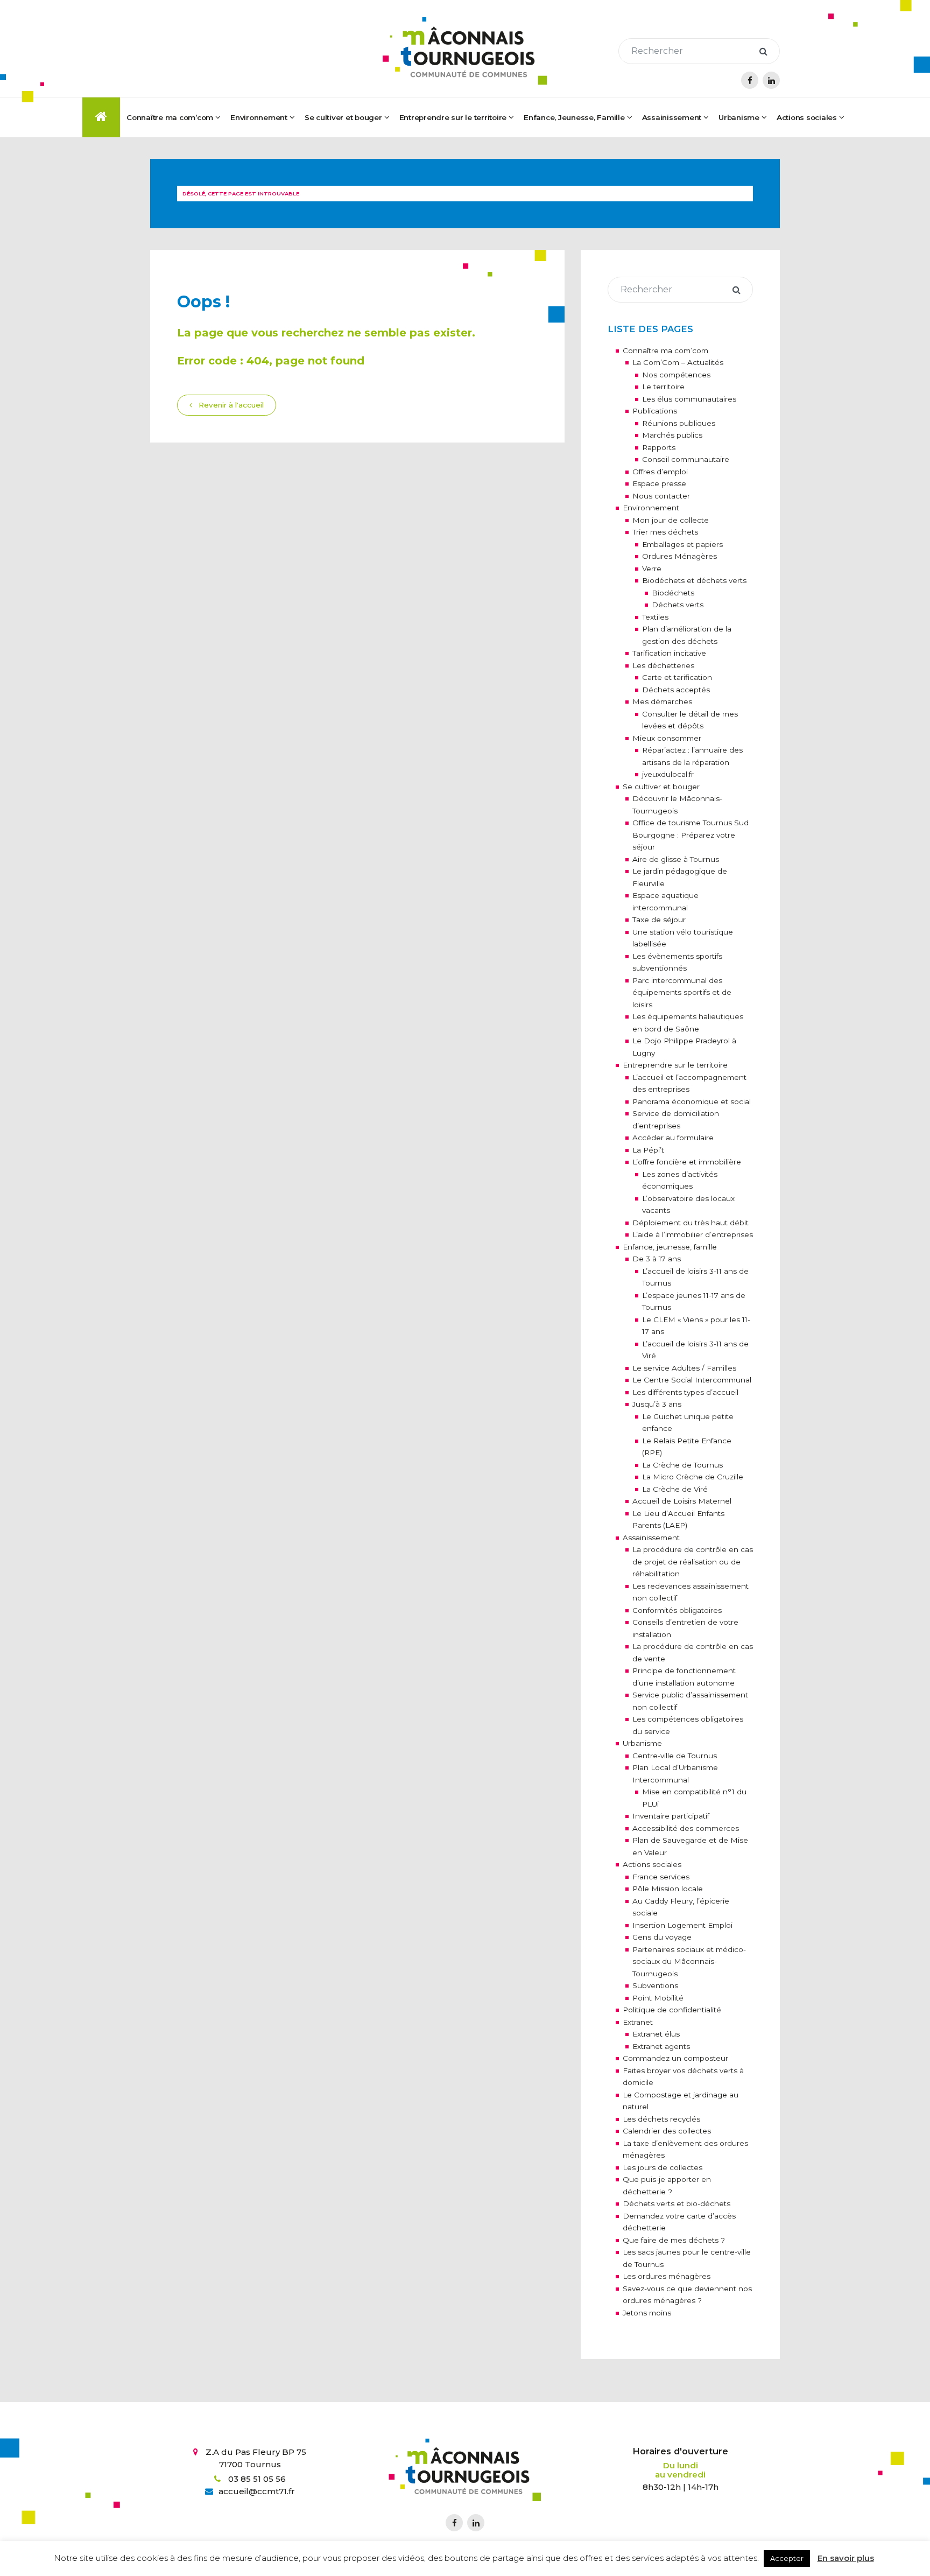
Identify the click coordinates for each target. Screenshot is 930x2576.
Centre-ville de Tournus (675, 1756)
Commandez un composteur (675, 2058)
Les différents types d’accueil (685, 1392)
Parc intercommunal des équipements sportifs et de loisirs (682, 992)
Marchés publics (672, 435)
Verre (652, 568)
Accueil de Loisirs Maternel (682, 1501)
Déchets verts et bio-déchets (677, 2203)
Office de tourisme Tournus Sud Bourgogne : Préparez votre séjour (691, 835)
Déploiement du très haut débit (691, 1223)
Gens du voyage (662, 1937)
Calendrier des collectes (667, 2131)
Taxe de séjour (659, 920)
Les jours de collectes (663, 2167)
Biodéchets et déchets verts (694, 580)
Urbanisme (642, 1743)
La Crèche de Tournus (682, 1465)
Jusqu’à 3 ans (657, 1404)
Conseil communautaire (686, 459)
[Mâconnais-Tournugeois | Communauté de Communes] (465, 51)
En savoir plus (846, 2558)
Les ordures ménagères (667, 2276)
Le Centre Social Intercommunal (692, 1380)
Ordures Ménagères (679, 556)
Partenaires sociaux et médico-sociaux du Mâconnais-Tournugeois (689, 1961)
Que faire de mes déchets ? (674, 2240)
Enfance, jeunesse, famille (670, 1247)
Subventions (655, 1985)
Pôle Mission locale (668, 1889)
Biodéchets (673, 593)
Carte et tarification (677, 677)
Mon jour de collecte (671, 520)
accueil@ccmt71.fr (257, 2491)
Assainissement (672, 117)
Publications (655, 411)
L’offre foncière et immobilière (687, 1162)
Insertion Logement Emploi (682, 1925)
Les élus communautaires (689, 399)
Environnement (651, 508)
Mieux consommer (667, 738)
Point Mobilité (658, 1998)
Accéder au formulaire (673, 1138)
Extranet (638, 2022)
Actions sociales (652, 1864)
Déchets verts (678, 605)
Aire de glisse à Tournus (676, 859)
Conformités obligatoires (677, 1610)
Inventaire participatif (671, 1816)
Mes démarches (662, 701)
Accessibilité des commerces (686, 1828)
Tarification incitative (669, 653)
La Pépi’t (648, 1150)
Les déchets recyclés (661, 2119)
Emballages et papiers (682, 544)
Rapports (659, 447)
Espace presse (659, 483)
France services (661, 1877)
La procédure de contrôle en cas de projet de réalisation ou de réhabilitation (693, 1561)
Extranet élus (656, 2034)
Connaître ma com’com (665, 350)
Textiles (655, 617)
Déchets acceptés (676, 690)
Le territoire (663, 387)
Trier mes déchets (665, 532)
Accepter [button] (787, 2558)
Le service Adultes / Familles (684, 1368)
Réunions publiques (679, 423)
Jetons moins (647, 2313)
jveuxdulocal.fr (668, 774)
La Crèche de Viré (675, 1489)
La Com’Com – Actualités (678, 362)
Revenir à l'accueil (230, 405)
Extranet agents (661, 2046)
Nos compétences (676, 375)
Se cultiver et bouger (661, 787)
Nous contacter (661, 496)
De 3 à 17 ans (657, 1259)
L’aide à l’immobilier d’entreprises (693, 1234)
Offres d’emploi (660, 472)
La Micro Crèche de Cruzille (693, 1477)
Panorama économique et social (692, 1101)
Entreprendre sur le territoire (675, 1065)
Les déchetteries (663, 665)
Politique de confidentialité (672, 2010)
